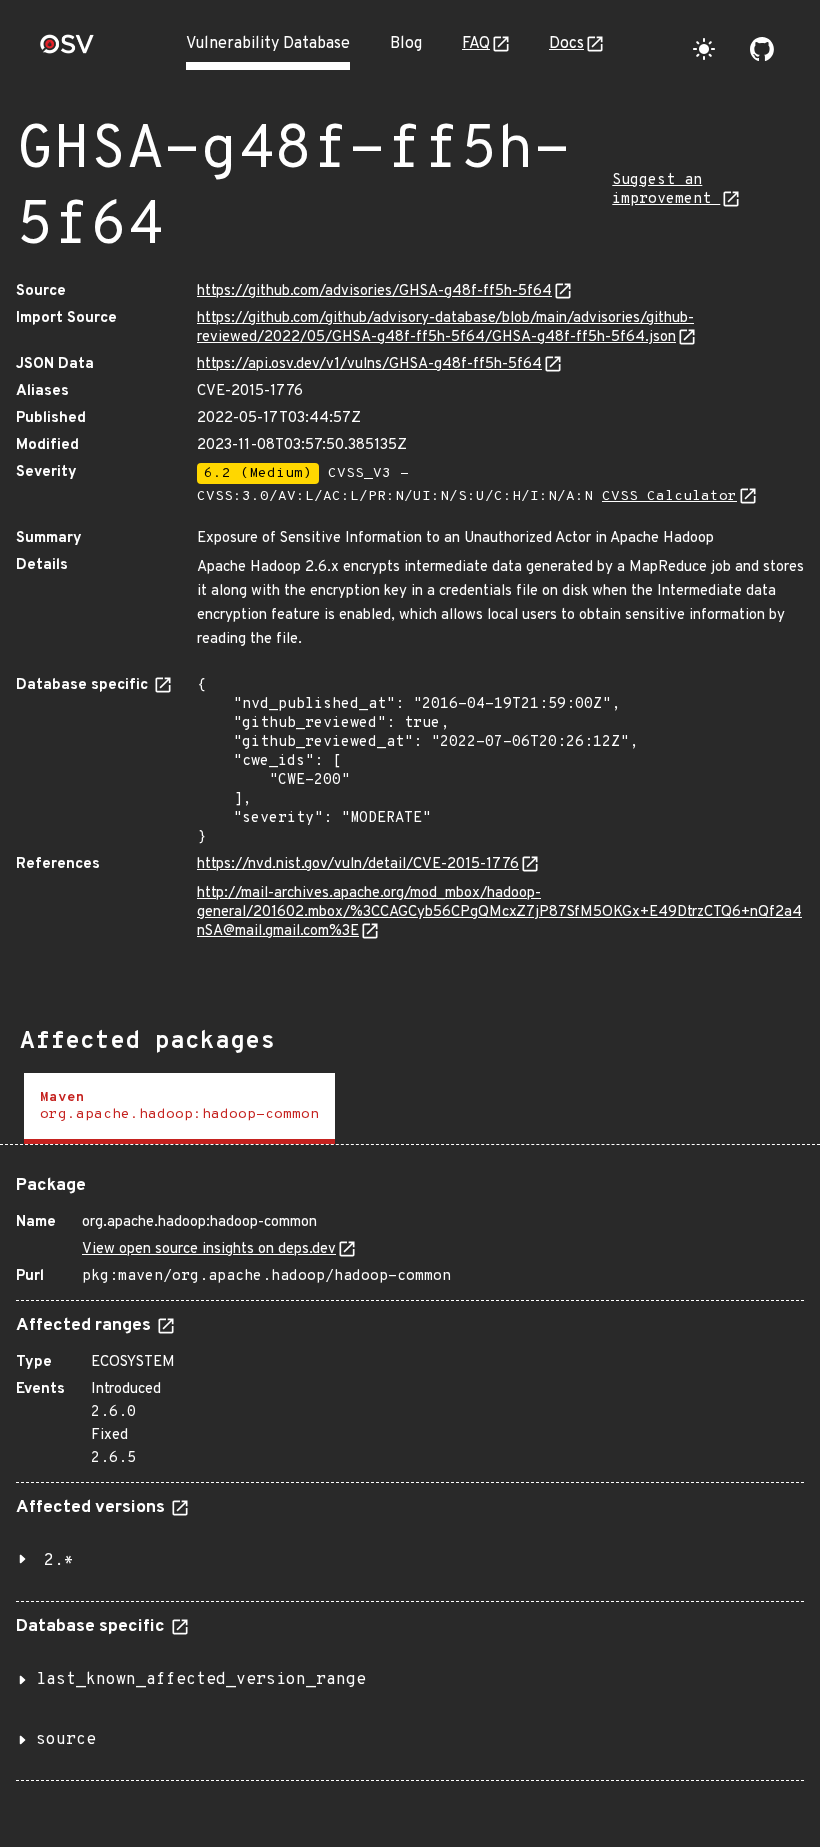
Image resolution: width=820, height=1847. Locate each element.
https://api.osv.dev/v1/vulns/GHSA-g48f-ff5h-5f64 (369, 364)
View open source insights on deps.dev (209, 1249)
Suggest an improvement (666, 190)
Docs (566, 44)
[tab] (179, 1108)
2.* (59, 1561)
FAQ (476, 44)
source (66, 1740)
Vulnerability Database (268, 44)
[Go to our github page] (762, 49)
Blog (406, 44)
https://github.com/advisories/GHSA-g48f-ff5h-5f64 (374, 291)
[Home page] (67, 50)
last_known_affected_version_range (201, 1680)
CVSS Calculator (669, 496)
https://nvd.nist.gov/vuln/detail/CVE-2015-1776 (358, 864)
